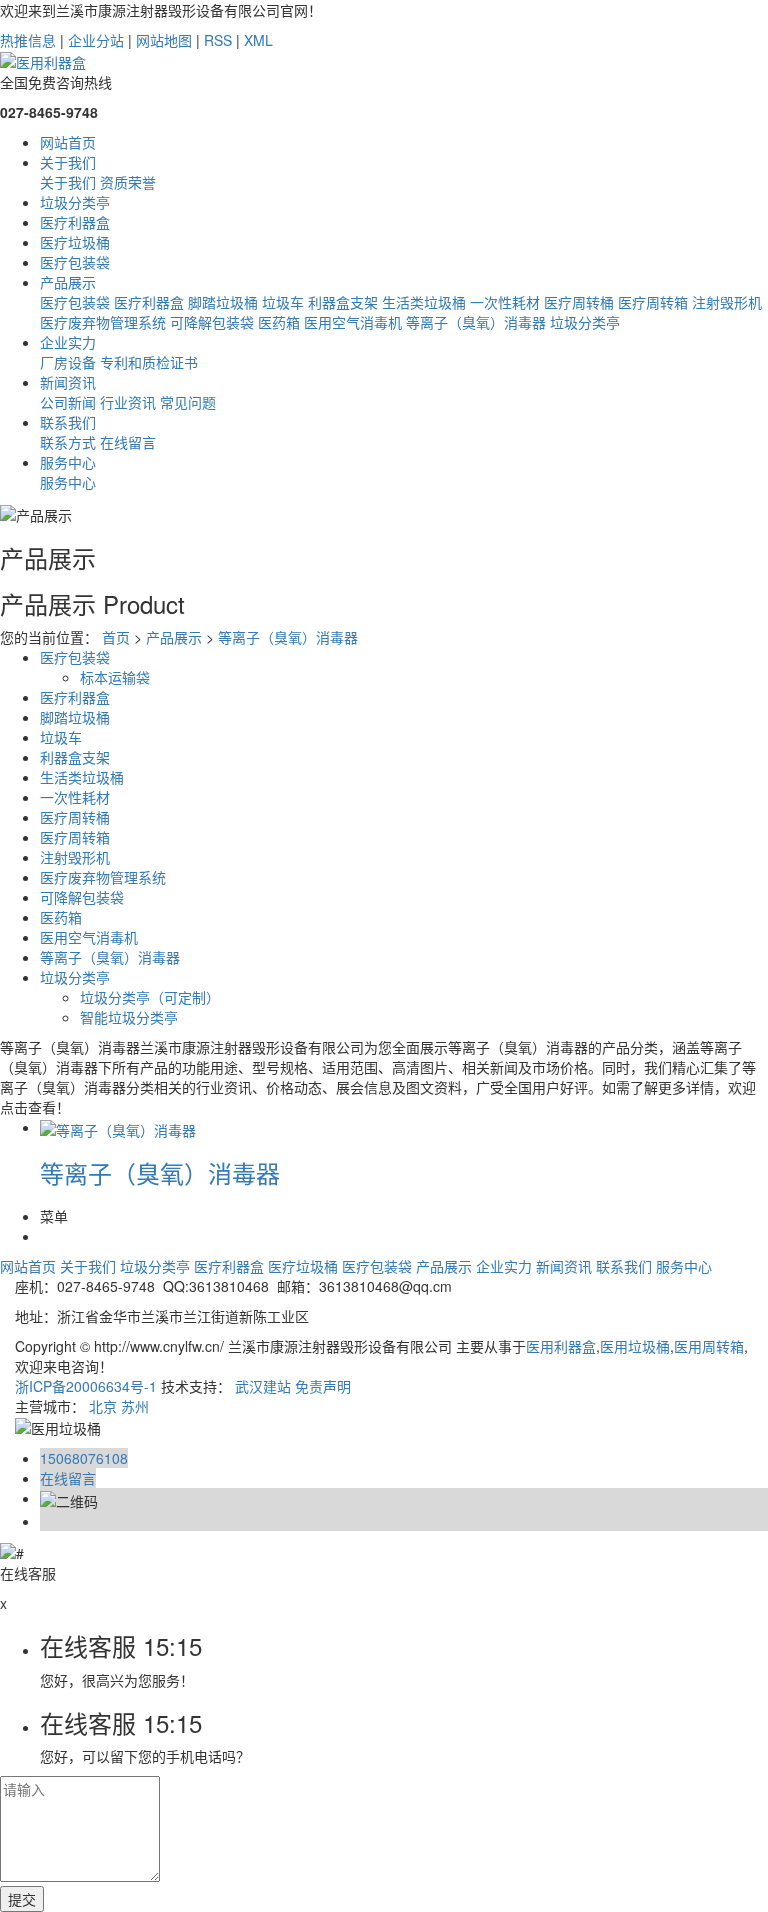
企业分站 (96, 40)
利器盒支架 (343, 302)
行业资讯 (128, 402)
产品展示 (174, 637)
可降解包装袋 (212, 322)
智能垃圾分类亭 (129, 1017)
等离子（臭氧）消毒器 (476, 322)
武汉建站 (263, 1386)
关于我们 (68, 182)
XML (258, 40)
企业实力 (504, 1266)
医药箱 (279, 322)
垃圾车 (283, 302)
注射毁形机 (727, 302)
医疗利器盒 (149, 302)
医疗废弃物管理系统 (103, 322)
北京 (103, 1406)
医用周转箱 (709, 1346)
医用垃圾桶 (635, 1346)
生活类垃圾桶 (424, 302)
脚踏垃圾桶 (223, 302)
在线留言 (128, 442)
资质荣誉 (128, 182)
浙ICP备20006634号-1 (86, 1386)
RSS (218, 40)
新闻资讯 (564, 1266)
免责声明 (323, 1386)
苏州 (135, 1406)
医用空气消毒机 (353, 322)
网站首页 (28, 1266)
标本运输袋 (115, 677)
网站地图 (164, 40)
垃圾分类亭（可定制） (150, 997)
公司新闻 (68, 402)
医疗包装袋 (75, 302)
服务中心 (68, 482)
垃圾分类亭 (585, 322)
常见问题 (188, 402)
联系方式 (68, 442)
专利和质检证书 (149, 362)
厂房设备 (68, 362)
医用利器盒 (561, 1346)
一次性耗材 (505, 302)
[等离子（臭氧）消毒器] (118, 1127)
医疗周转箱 (653, 302)
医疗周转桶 (579, 302)
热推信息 (28, 40)
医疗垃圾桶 (303, 1266)
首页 (116, 637)
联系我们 (624, 1266)
